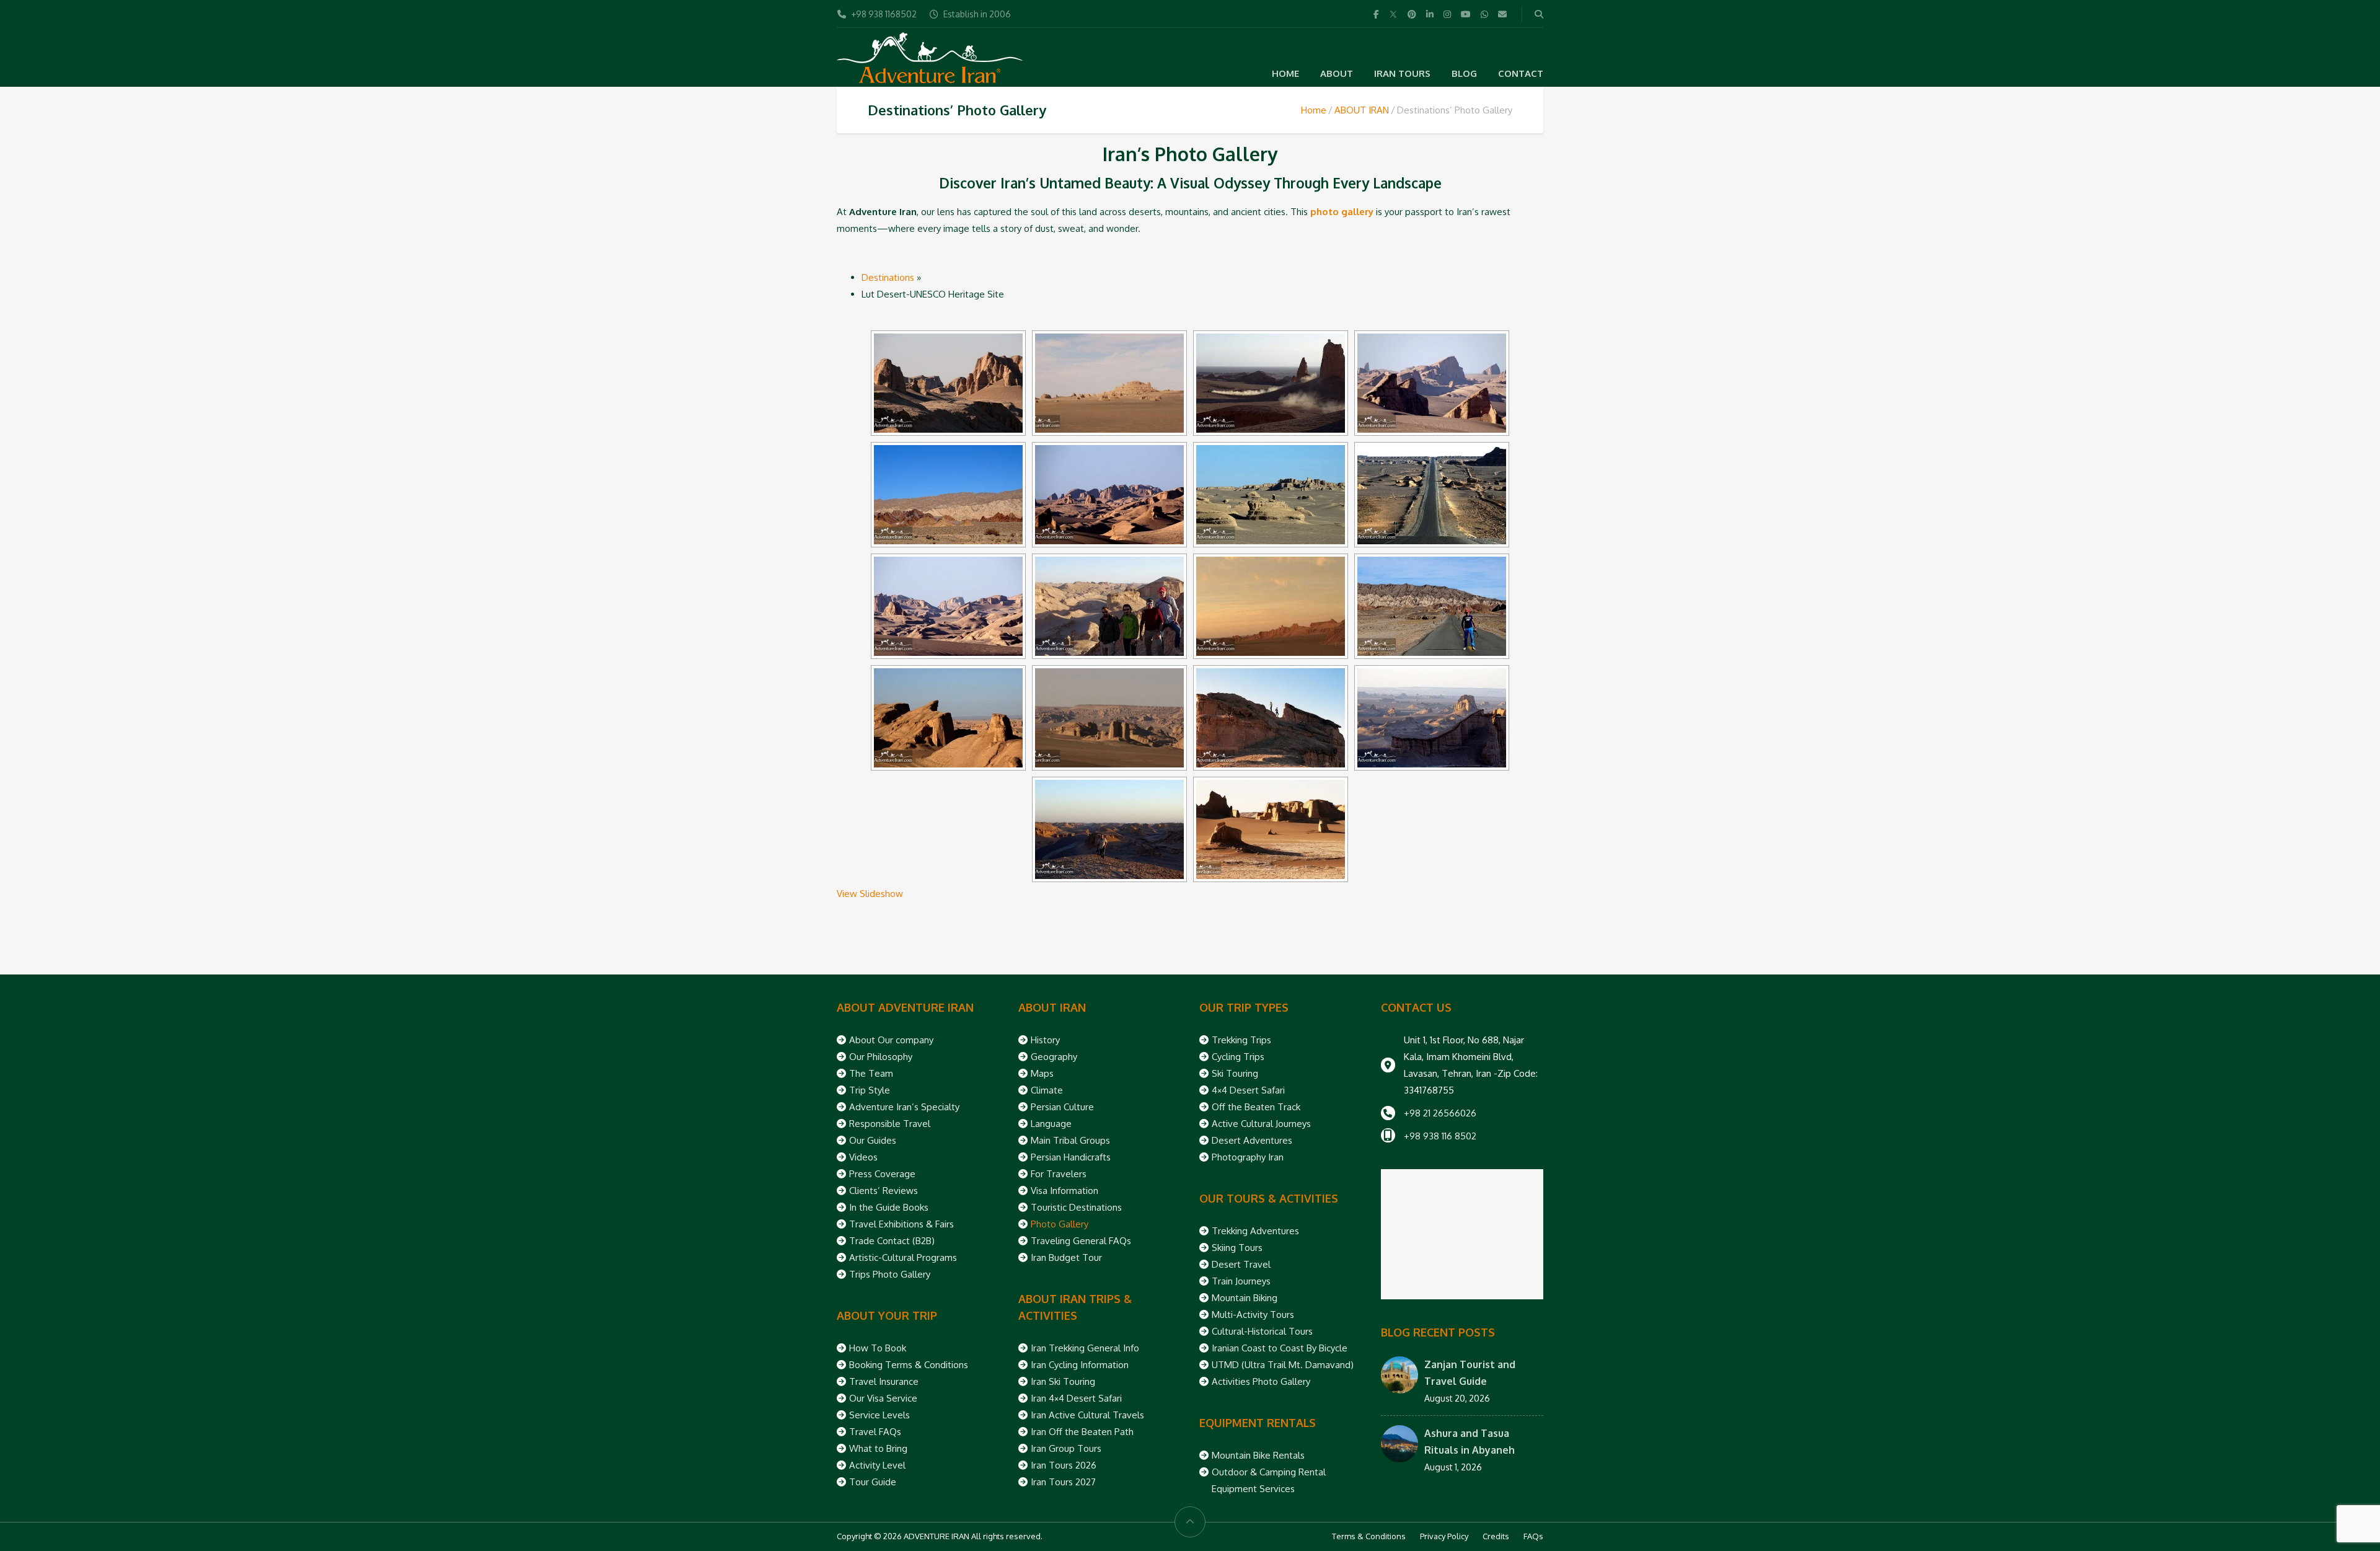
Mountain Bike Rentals (1258, 1455)
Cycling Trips (1238, 1057)
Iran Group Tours (1066, 1448)
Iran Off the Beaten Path (1082, 1432)
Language (1051, 1124)
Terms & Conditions (1369, 1536)
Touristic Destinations (1076, 1207)
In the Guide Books (889, 1207)
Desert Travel (1241, 1264)
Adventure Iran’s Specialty (904, 1107)
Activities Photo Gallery (1261, 1381)
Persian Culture (1062, 1107)
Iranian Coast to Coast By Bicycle (1280, 1348)
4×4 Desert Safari (1248, 1090)
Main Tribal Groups (1070, 1140)
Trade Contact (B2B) (892, 1241)
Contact (1521, 73)
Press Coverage (882, 1174)
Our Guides (873, 1140)
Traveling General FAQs (1081, 1241)
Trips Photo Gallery (890, 1274)
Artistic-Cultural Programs (903, 1257)
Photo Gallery (1060, 1224)
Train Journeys (1241, 1281)
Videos (863, 1157)
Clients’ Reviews (884, 1191)
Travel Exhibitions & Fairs (901, 1224)
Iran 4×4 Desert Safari (1076, 1398)
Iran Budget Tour (1066, 1257)
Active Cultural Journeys (1261, 1124)
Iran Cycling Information (1080, 1365)
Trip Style (870, 1090)
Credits (1496, 1536)
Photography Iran (1248, 1157)
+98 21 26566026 (1440, 1113)
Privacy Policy (1444, 1536)
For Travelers (1059, 1174)
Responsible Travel (890, 1124)
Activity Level (877, 1465)
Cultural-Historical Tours (1262, 1331)
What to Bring (878, 1448)
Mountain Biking (1245, 1298)
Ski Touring (1235, 1073)
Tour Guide (873, 1482)
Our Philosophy (881, 1057)
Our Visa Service (883, 1398)
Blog (1464, 73)
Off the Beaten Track (1256, 1107)
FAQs (1533, 1536)
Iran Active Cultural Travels (1087, 1415)
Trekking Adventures (1255, 1231)
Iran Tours (1402, 73)
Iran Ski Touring (1063, 1381)
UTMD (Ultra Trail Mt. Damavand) (1283, 1365)
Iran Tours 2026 (1064, 1465)
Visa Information (1064, 1191)
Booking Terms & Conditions (909, 1365)
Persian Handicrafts (1071, 1157)
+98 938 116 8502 (1440, 1136)
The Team (871, 1073)
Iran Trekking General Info (1085, 1348)
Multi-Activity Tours (1253, 1315)
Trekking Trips (1241, 1040)
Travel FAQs (875, 1432)
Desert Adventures (1252, 1140)
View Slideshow (870, 894)
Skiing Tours (1237, 1248)
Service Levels (879, 1415)
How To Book (878, 1348)
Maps (1042, 1073)
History (1045, 1040)
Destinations (888, 277)
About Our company (891, 1040)
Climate (1047, 1090)
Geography (1054, 1057)
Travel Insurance (884, 1381)
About (1337, 73)
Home (1285, 73)
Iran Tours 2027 (1063, 1482)
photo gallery (1342, 212)
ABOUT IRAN (1362, 110)
